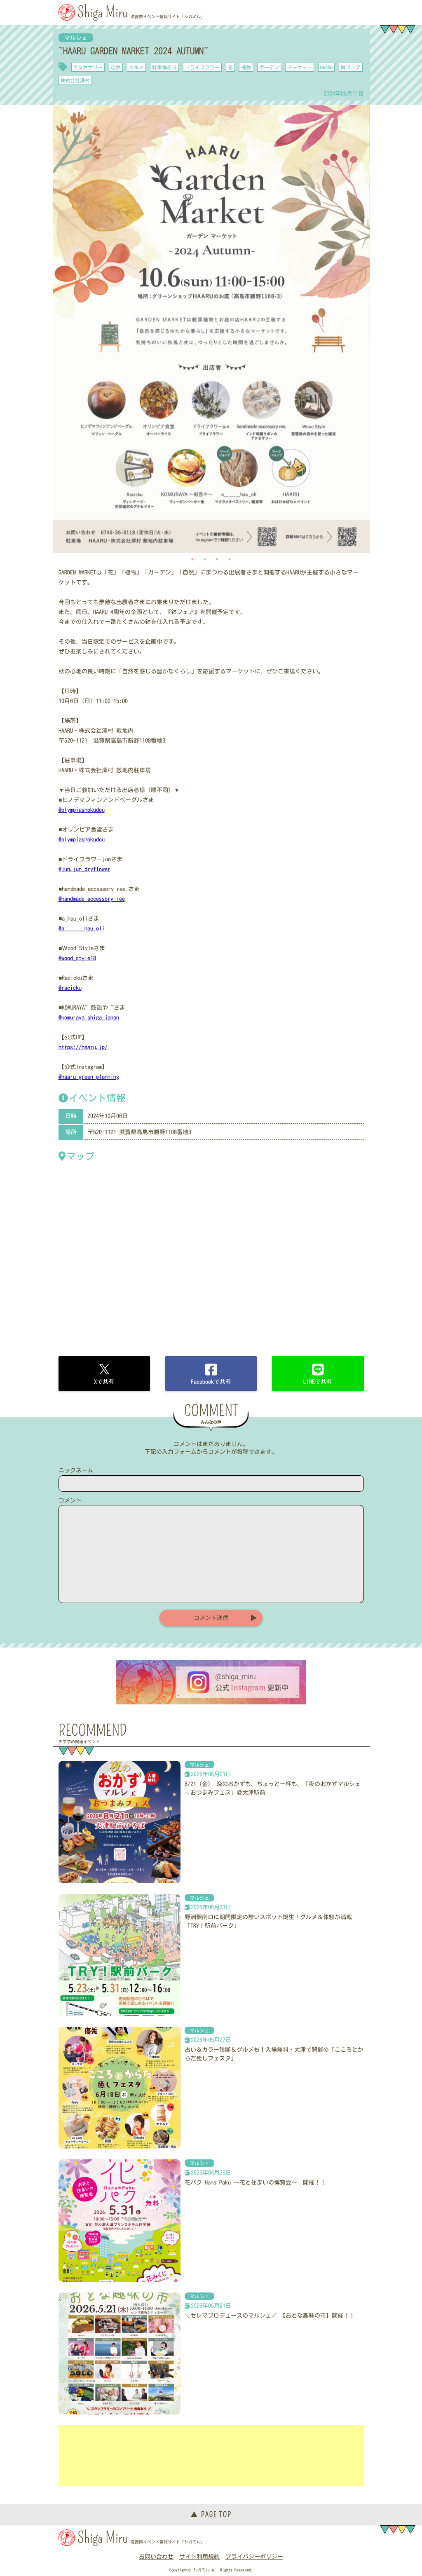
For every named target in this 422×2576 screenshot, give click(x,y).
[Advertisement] (211, 2456)
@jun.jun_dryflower (84, 869)
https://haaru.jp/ (83, 1047)
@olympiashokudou (82, 810)
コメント (70, 1500)
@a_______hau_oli (82, 928)
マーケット (300, 67)
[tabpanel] (211, 329)
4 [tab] (230, 559)
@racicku (70, 988)
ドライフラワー (202, 67)
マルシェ (76, 38)
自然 (116, 67)
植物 (246, 67)
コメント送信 (211, 1618)
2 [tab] (205, 559)
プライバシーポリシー (254, 2557)
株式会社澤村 (75, 80)
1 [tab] (192, 559)
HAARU (326, 67)
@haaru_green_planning (89, 1077)
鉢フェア (351, 67)
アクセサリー (88, 67)
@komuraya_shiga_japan (89, 1017)
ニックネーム (76, 1470)
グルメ (136, 67)
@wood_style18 (77, 958)
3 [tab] (217, 559)
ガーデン (269, 67)
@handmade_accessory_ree (92, 899)
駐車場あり (164, 67)
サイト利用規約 (199, 2557)
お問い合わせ (156, 2557)
